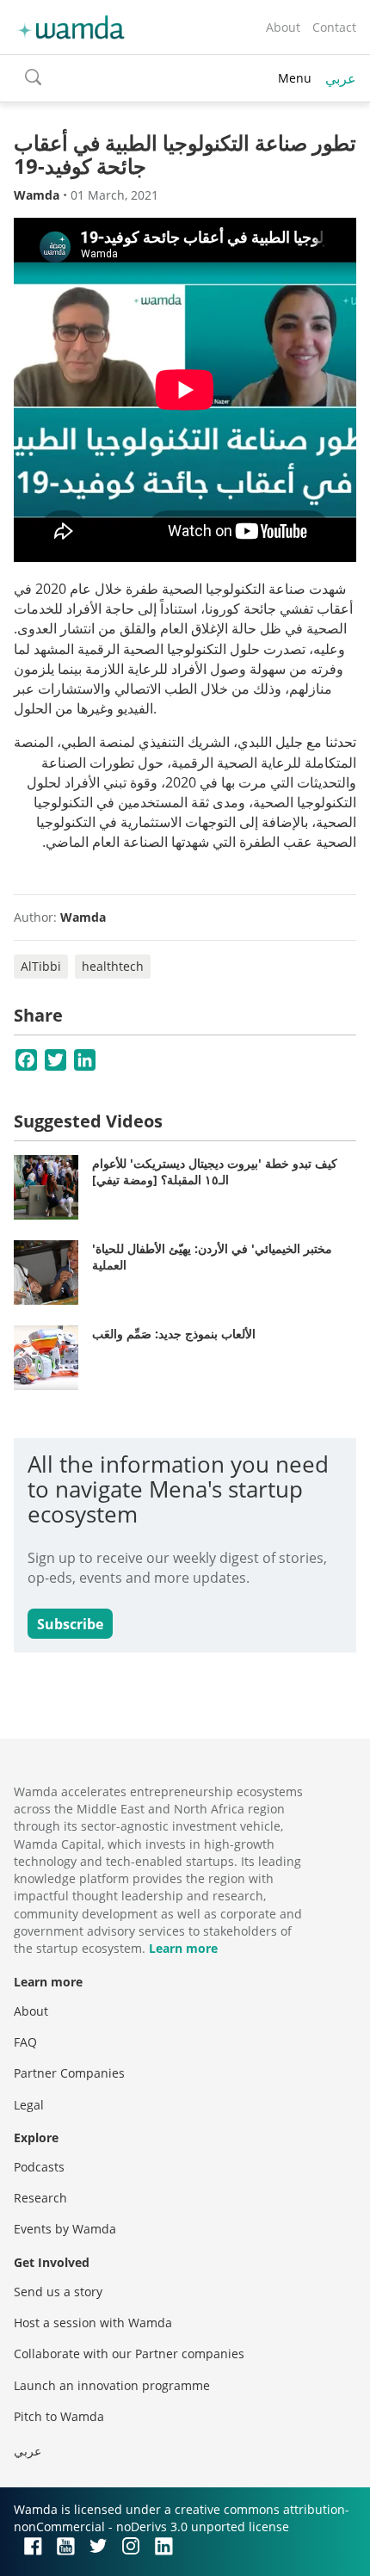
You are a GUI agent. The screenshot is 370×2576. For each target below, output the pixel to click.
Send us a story (58, 2292)
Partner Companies (69, 2073)
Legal (29, 2105)
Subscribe (70, 1624)
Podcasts (39, 2167)
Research (40, 2198)
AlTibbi (41, 966)
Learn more (183, 1948)
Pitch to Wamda (59, 2416)
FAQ (25, 2042)
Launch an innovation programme (112, 2385)
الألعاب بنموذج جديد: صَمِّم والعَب (174, 1334)
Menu (295, 78)
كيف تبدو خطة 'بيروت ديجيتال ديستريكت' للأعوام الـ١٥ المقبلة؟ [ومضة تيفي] (215, 1172)
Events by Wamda (65, 2229)
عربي (341, 78)
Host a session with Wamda (93, 2323)
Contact (334, 27)
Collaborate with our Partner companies (129, 2354)
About (283, 27)
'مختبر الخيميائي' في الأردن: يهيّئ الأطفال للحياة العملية (212, 1257)
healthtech (113, 966)
